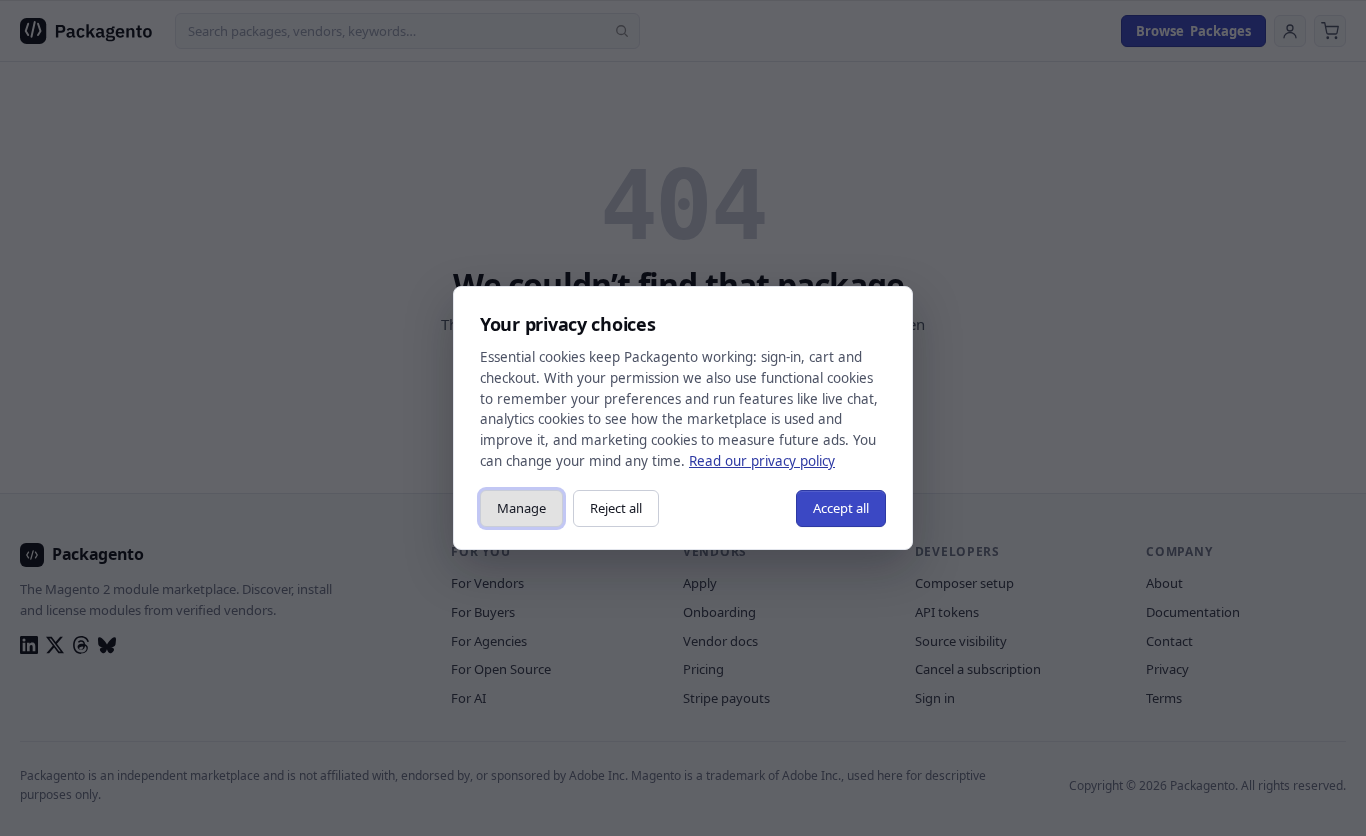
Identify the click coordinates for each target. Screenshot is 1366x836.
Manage (521, 508)
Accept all (841, 508)
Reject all (616, 508)
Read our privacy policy (762, 461)
